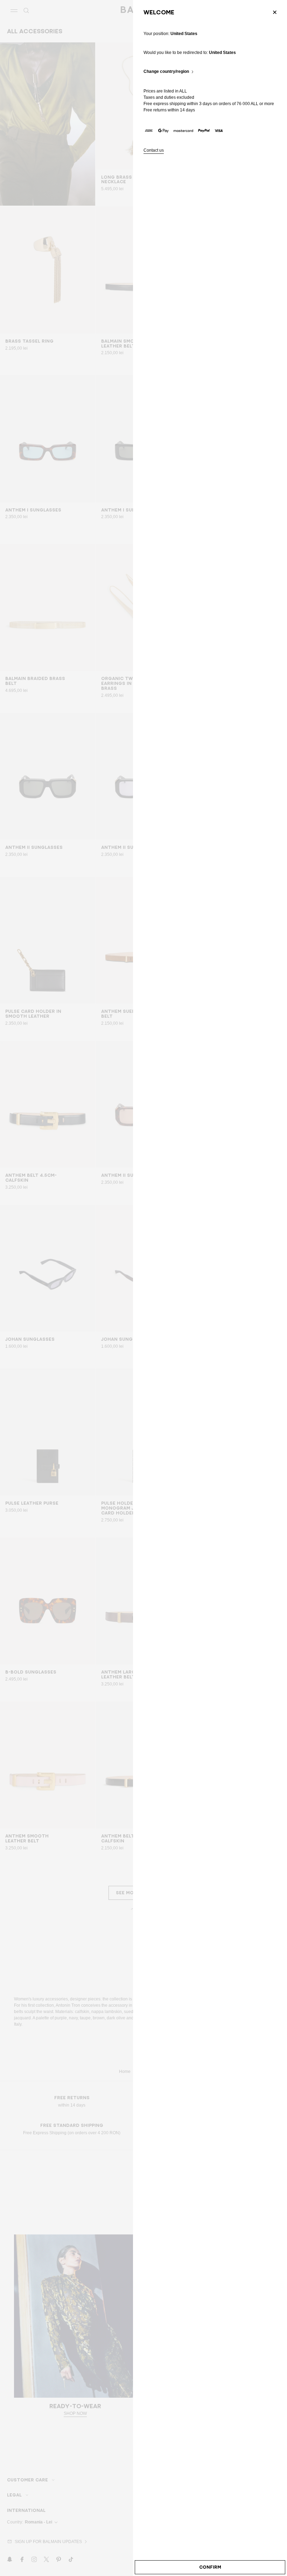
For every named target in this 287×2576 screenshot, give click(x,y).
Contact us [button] (154, 150)
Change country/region (166, 72)
